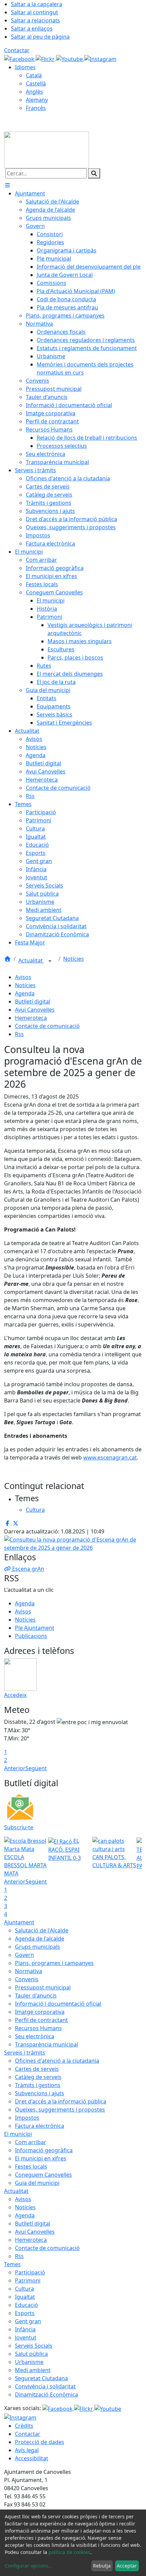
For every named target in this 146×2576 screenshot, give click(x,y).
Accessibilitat (32, 2458)
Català (34, 75)
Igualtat (25, 2297)
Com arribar (31, 2142)
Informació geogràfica (44, 2150)
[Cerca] (94, 173)
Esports (25, 2313)
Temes (12, 2264)
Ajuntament (19, 1922)
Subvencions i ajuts (40, 2093)
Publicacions (31, 1636)
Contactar (17, 50)
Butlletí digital (33, 1001)
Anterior (15, 1768)
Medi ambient (33, 2370)
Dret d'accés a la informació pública (61, 2101)
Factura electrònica (40, 2126)
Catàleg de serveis (38, 2077)
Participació (30, 2272)
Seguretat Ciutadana (41, 2378)
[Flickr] (46, 58)
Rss (19, 1034)
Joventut (26, 2338)
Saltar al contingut (34, 12)
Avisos (23, 977)
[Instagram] (100, 58)
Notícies (74, 959)
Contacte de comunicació (47, 1026)
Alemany (37, 100)
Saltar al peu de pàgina (40, 37)
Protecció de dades (40, 2442)
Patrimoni (28, 2281)
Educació (26, 2305)
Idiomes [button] (25, 67)
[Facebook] (20, 58)
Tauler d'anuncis (36, 1996)
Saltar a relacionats (35, 20)
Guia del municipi (37, 2183)
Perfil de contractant (41, 2020)
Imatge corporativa (40, 2012)
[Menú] (7, 185)
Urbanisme (29, 2362)
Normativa (29, 1971)
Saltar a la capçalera (36, 4)
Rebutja (102, 2566)
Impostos (27, 2118)
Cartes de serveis (37, 2069)
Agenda (25, 993)
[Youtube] (70, 58)
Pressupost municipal (43, 1987)
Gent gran (28, 2321)
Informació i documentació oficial (58, 2004)
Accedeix (15, 1695)
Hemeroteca (31, 1018)
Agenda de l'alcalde (40, 1939)
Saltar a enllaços (32, 28)
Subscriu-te (19, 1827)
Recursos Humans (38, 2028)
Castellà (36, 83)
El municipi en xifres (41, 2158)
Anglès (34, 92)
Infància (25, 2329)
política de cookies (69, 2552)
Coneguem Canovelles (43, 2175)
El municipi (18, 2134)
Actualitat (31, 960)
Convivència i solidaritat (45, 2386)
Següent (36, 1768)
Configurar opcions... (29, 2566)
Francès (36, 108)
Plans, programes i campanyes (54, 1963)
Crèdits (24, 2426)
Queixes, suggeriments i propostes (60, 2110)
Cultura (24, 2289)
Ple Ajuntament (35, 1628)
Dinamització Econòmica (47, 2394)
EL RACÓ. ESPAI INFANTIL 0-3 (65, 1849)
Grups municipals (38, 1947)
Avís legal (27, 2450)
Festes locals (31, 2167)
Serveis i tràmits (25, 2053)
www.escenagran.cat (110, 1457)
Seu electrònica (35, 2036)
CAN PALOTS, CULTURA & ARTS (114, 1861)
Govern (24, 1955)
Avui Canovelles (35, 1010)
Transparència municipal (47, 2044)
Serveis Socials (34, 2346)
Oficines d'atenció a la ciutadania (57, 2061)
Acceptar (127, 2566)
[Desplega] (50, 961)
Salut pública (31, 2354)
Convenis (27, 1979)
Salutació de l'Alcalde (42, 1930)
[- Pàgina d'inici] (47, 149)
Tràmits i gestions (38, 2085)
